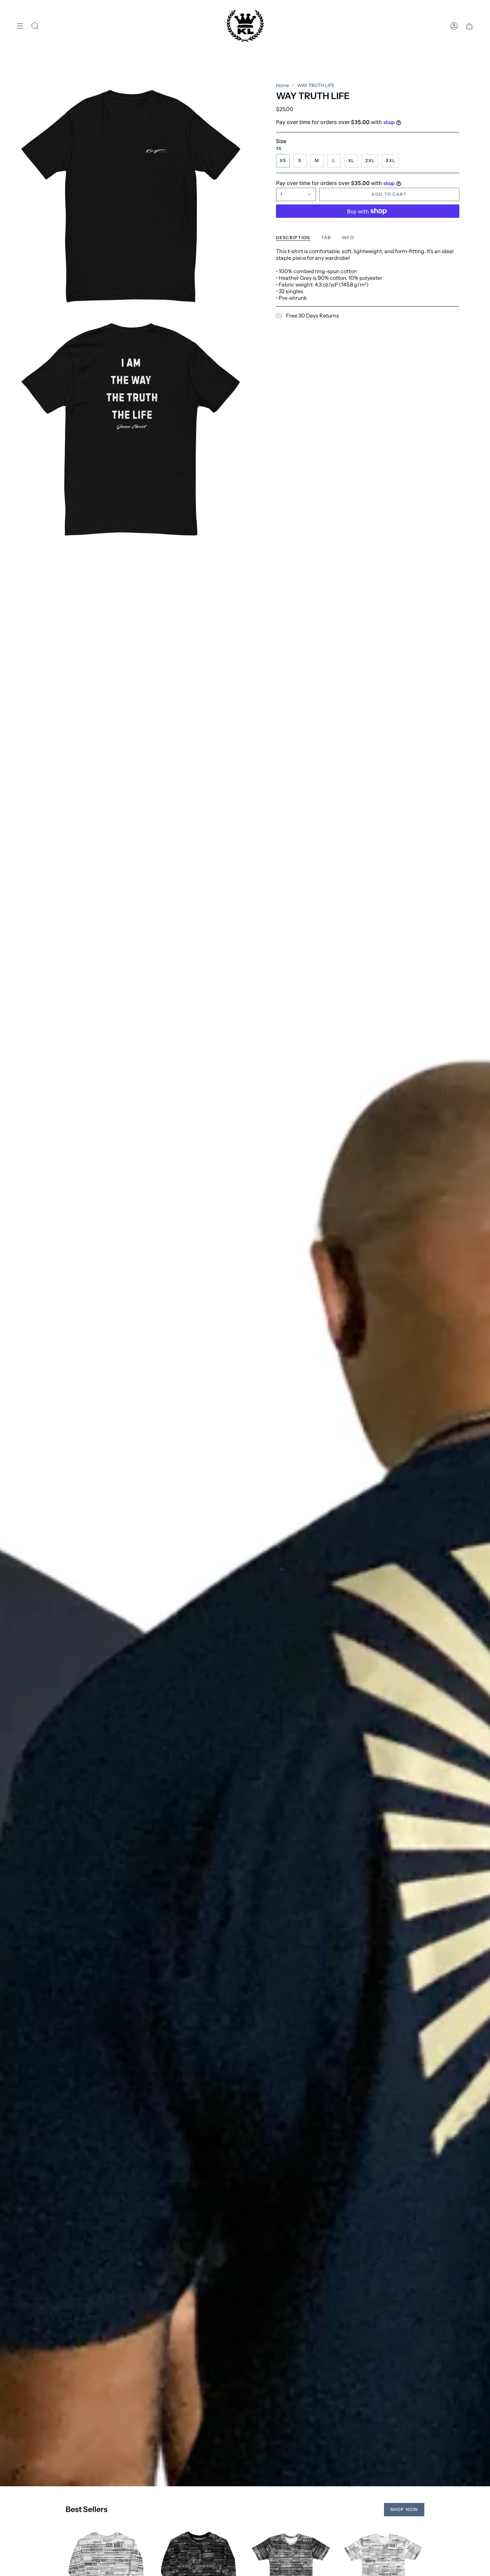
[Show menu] (20, 26)
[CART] (469, 26)
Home (282, 85)
